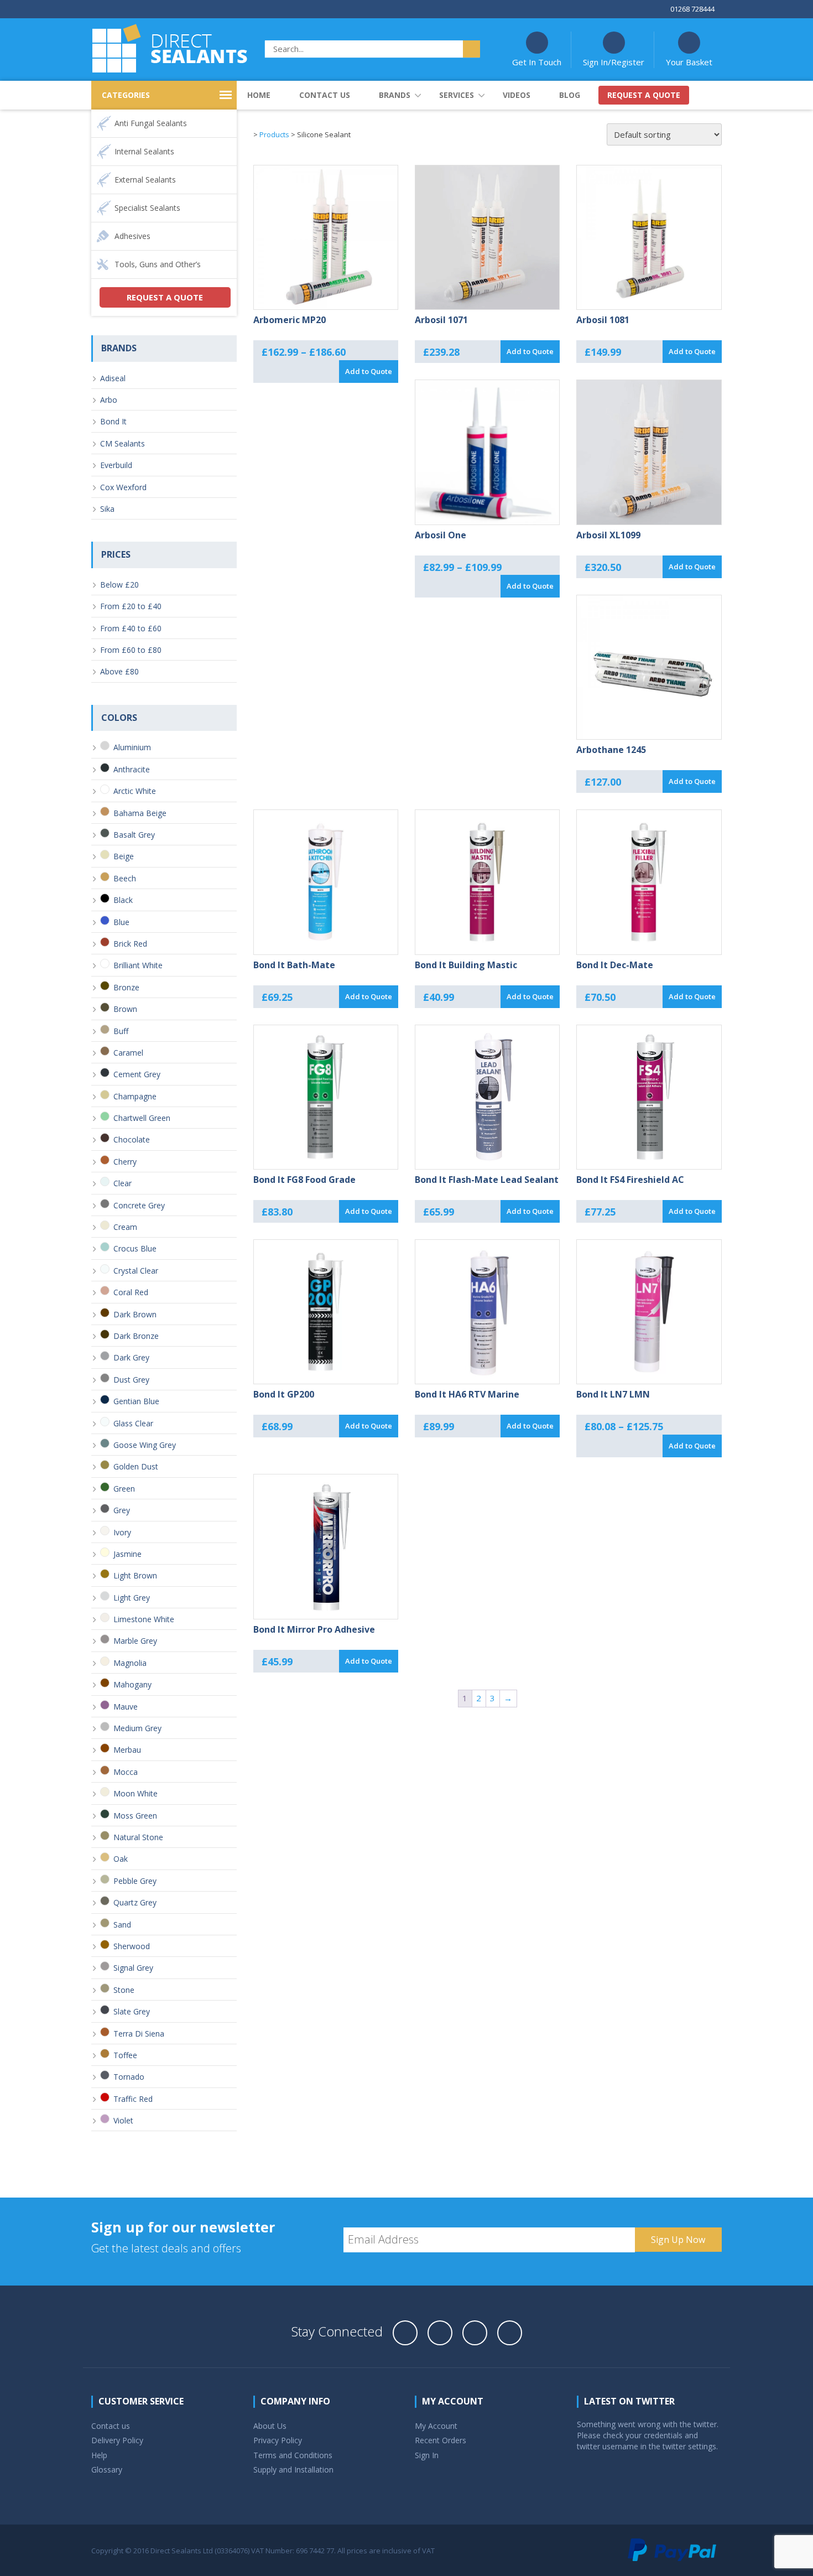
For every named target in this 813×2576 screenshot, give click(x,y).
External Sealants (145, 180)
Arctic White (135, 791)
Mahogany (132, 1684)
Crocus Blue (135, 1248)
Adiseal (113, 378)
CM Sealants (123, 443)
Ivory (122, 1532)
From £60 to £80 (131, 650)
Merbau (127, 1750)
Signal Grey (133, 1968)
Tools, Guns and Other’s (158, 264)
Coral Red (131, 1292)
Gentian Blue (136, 1401)
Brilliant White (138, 965)
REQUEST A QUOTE (165, 297)
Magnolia (130, 1663)
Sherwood (132, 1946)
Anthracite (132, 769)
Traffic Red (133, 2099)
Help (99, 2455)
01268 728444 (692, 9)
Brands (395, 95)
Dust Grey (131, 1380)
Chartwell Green (142, 1118)
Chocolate (132, 1139)
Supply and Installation (293, 2469)
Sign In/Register (614, 62)
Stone (124, 1990)
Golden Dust (136, 1466)
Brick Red (130, 944)
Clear (123, 1183)
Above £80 (119, 671)
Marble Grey (135, 1641)
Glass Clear (133, 1423)
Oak (121, 1859)
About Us (270, 2426)
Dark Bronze (136, 1336)
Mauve (126, 1707)
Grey (122, 1510)
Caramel (128, 1053)
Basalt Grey (134, 835)
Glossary (107, 2469)
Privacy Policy (278, 2440)
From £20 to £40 (131, 606)
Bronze (126, 987)
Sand (122, 1925)
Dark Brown (135, 1314)
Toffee (125, 2055)
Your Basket (689, 62)
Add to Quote (369, 371)
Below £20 (119, 585)
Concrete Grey (139, 1205)
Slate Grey (132, 2011)
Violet (123, 2120)
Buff (121, 1031)
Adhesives (132, 236)
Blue (121, 922)
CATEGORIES (126, 95)
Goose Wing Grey (145, 1445)
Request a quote (644, 95)
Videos (517, 95)
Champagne (135, 1096)
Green (124, 1489)
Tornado (129, 2077)
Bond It (113, 421)
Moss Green (135, 1816)
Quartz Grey (135, 1902)
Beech (125, 878)
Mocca (126, 1772)
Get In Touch (537, 62)
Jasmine (127, 1554)
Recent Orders (441, 2440)
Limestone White (144, 1619)
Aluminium (132, 747)
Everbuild (116, 465)
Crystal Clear (136, 1271)
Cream (125, 1227)
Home (259, 95)
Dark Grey (131, 1357)
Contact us (325, 95)
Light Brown (135, 1575)
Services (457, 95)
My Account (436, 2426)
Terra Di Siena (139, 2034)
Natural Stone (138, 1837)
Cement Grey (137, 1074)
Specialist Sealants (147, 208)
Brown (125, 1009)
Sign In (427, 2455)
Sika (107, 509)
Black (123, 900)
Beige (124, 856)
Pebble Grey (135, 1881)
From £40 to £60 (131, 628)
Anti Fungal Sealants (151, 123)
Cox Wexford (123, 487)
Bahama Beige (140, 813)
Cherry (125, 1162)
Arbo (109, 400)
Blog (570, 95)
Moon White (135, 1793)
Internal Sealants (144, 151)
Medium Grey (137, 1728)
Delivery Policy (117, 2440)
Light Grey (132, 1598)
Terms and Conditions (293, 2455)
